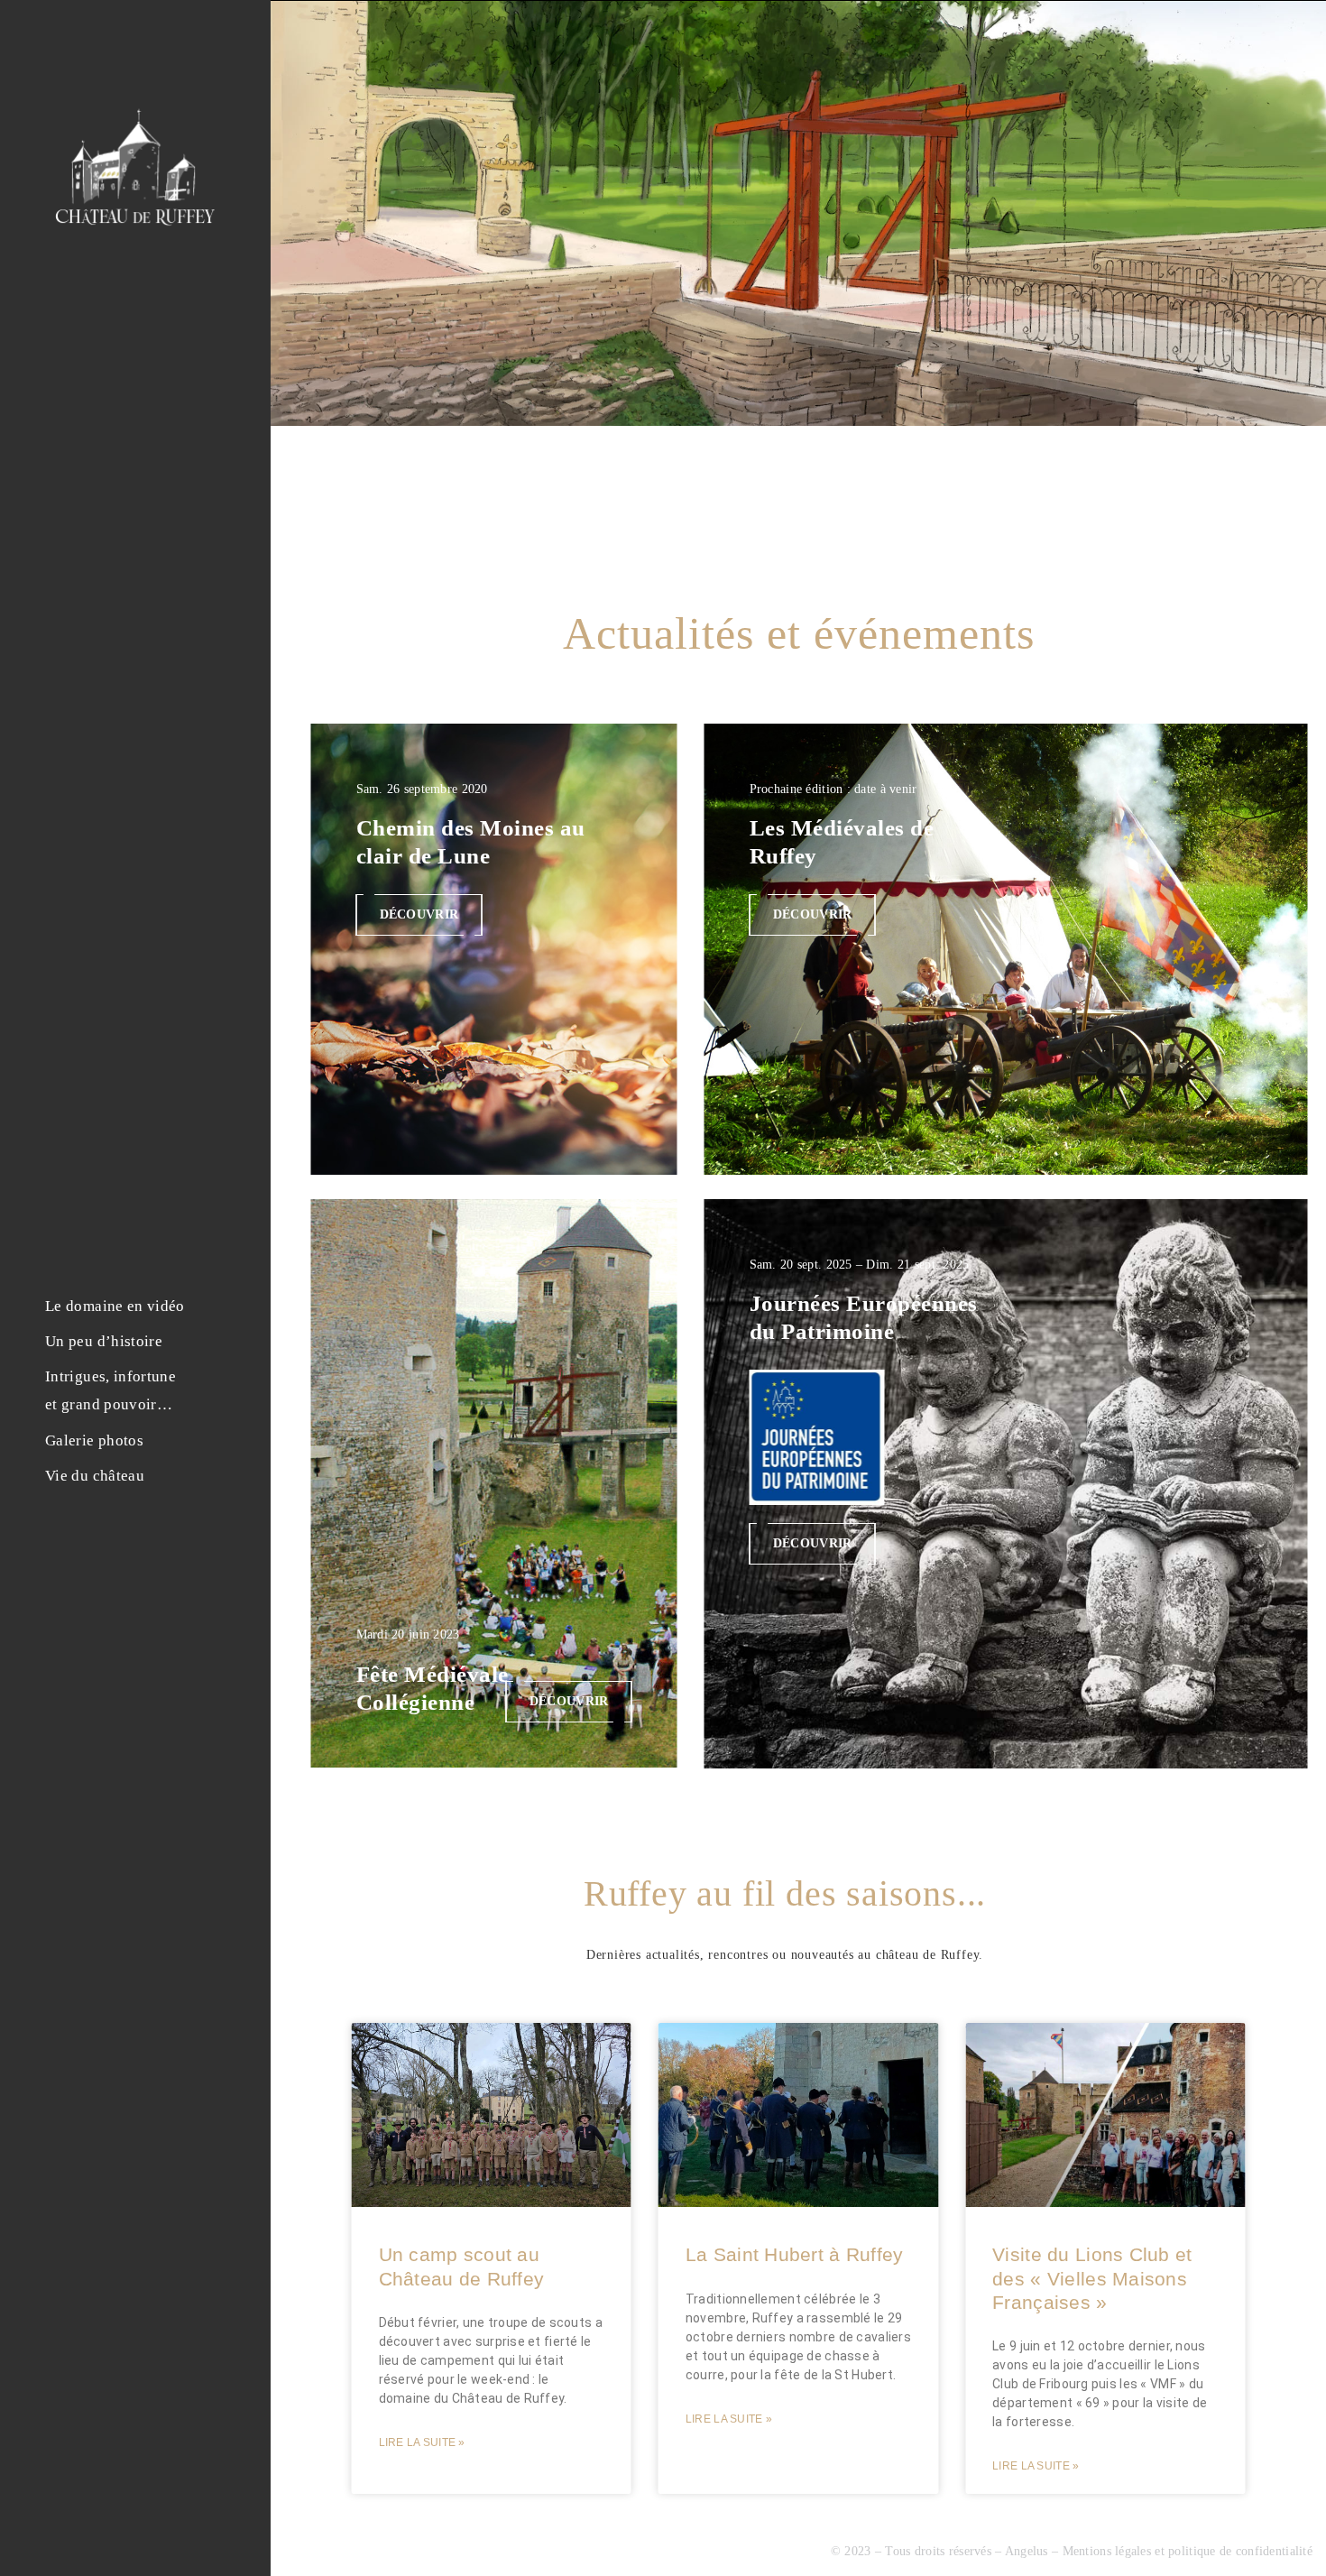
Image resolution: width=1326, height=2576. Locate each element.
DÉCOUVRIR (419, 914)
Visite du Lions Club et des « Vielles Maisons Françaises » (1092, 2278)
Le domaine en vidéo (115, 1306)
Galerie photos (94, 1440)
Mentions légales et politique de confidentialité (1188, 2551)
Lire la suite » (422, 2442)
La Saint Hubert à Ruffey (795, 2254)
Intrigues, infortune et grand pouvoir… (110, 1390)
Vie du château (95, 1476)
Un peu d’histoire (104, 1341)
